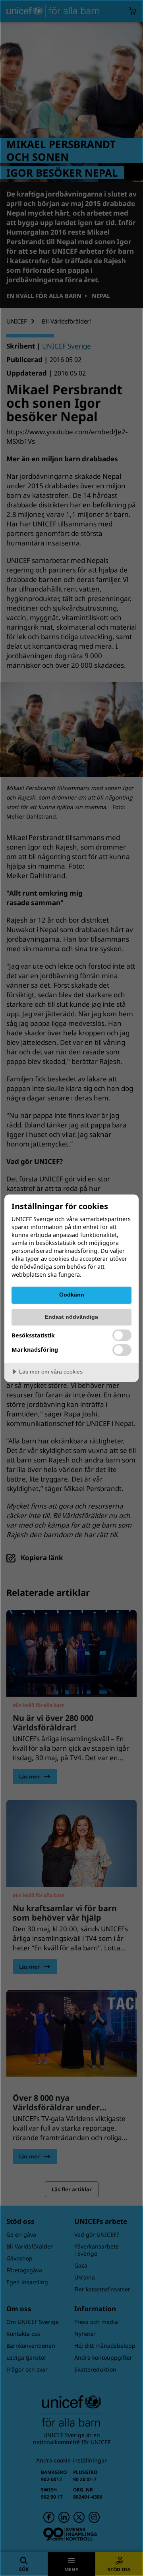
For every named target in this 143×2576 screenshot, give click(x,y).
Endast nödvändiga (71, 1317)
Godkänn (72, 1295)
